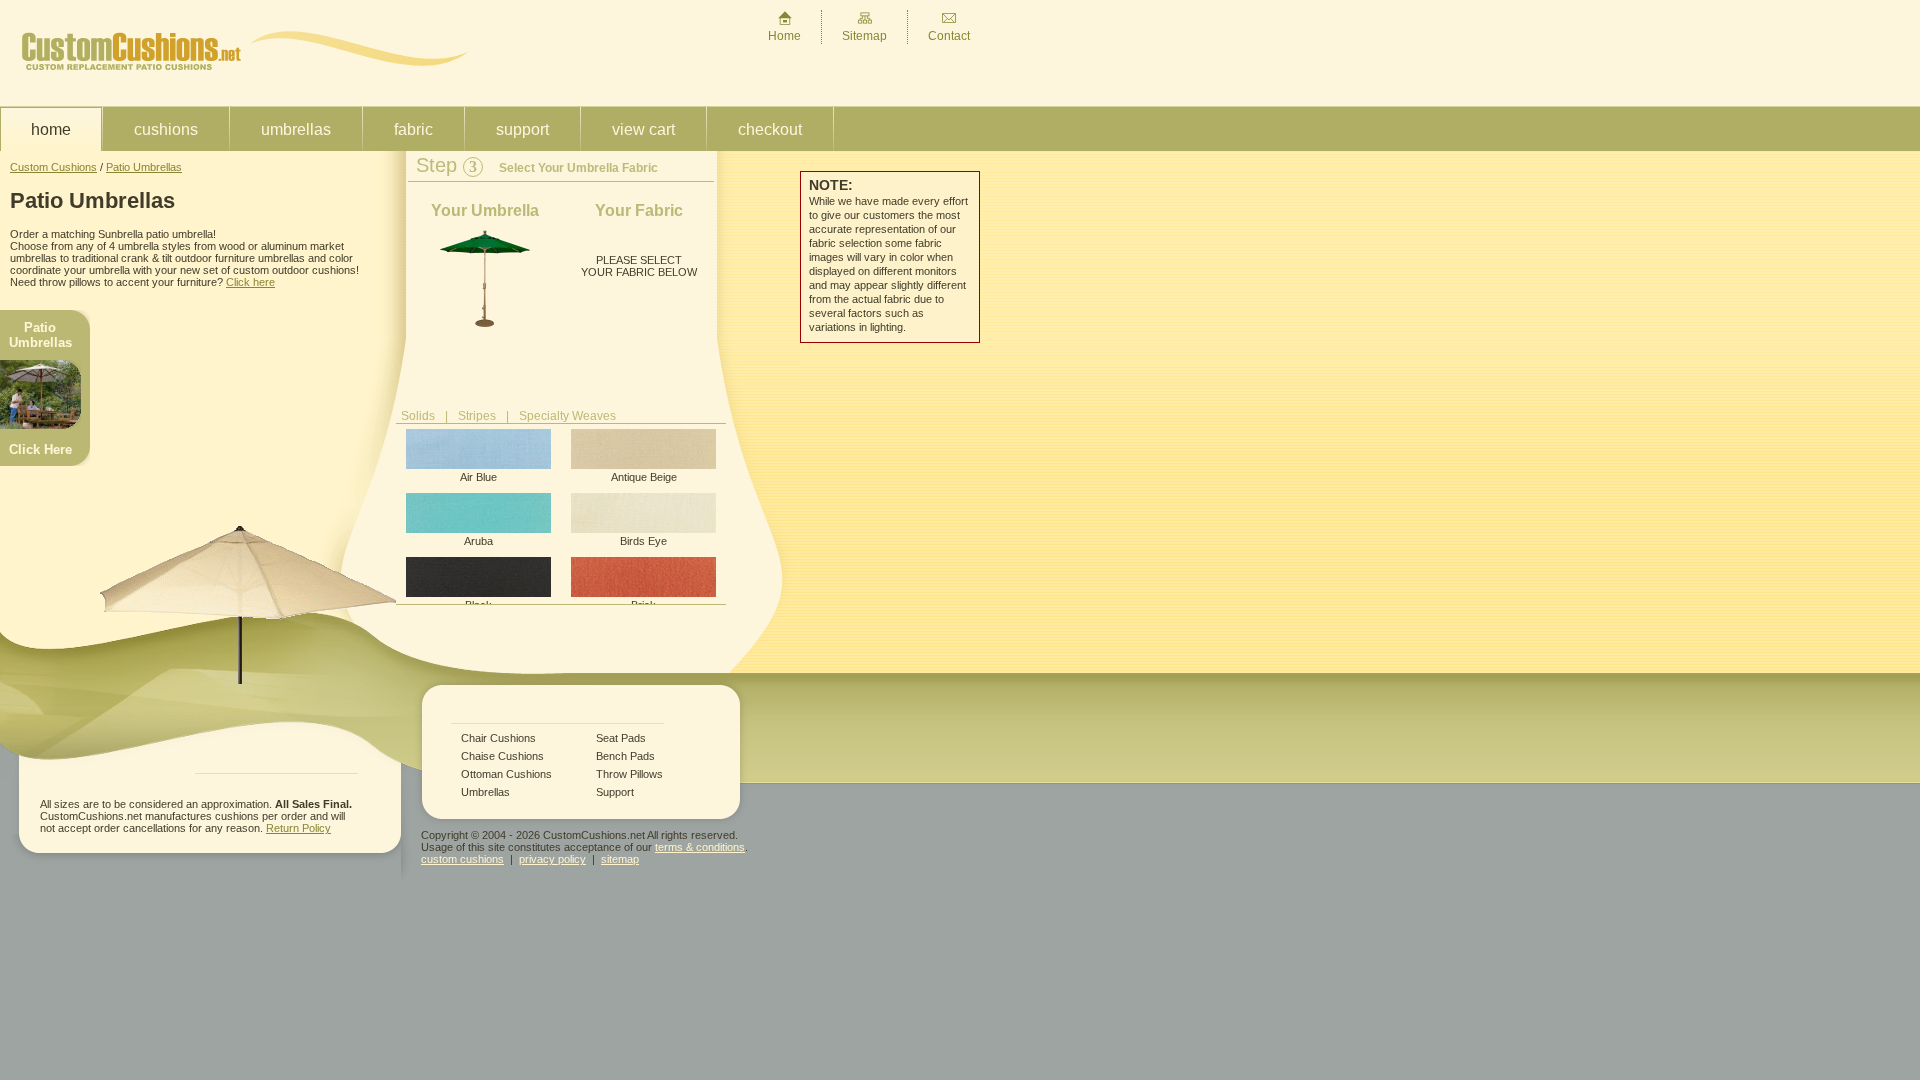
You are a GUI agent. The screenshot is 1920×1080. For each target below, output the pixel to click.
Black (478, 605)
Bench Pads (625, 756)
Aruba (478, 541)
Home (784, 36)
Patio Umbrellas (144, 167)
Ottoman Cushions (506, 774)
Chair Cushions (498, 738)
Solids (418, 416)
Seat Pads (621, 738)
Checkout (770, 129)
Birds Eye (643, 541)
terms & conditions (700, 847)
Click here (250, 282)
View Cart (643, 129)
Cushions (166, 129)
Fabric (413, 129)
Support (522, 129)
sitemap (620, 859)
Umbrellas (296, 129)
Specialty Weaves (567, 416)
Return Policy (298, 828)
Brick (643, 605)
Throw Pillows (629, 774)
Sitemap (864, 36)
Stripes (477, 416)
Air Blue (478, 477)
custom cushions (462, 859)
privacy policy (552, 859)
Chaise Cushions (502, 756)
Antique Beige (644, 477)
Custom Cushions (53, 167)
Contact (949, 36)
